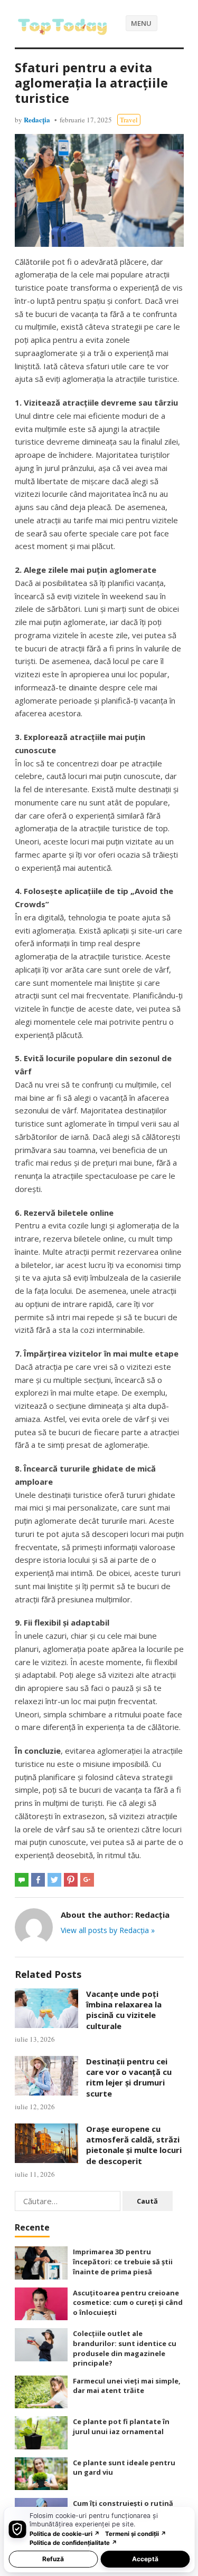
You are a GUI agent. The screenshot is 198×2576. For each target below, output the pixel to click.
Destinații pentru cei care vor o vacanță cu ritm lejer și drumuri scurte (129, 2077)
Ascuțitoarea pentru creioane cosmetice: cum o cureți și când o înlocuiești (128, 2303)
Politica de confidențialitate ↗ (73, 2543)
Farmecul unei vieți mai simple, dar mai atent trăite (127, 2386)
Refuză (53, 2559)
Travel (129, 120)
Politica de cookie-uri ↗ (65, 2534)
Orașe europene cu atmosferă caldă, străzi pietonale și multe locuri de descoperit (134, 2145)
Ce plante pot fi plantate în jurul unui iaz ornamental (121, 2426)
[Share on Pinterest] (71, 1880)
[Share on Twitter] (54, 1880)
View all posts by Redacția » (108, 1930)
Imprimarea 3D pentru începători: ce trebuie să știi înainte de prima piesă (123, 2261)
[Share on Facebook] (38, 1880)
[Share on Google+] (87, 1880)
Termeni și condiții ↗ (136, 2534)
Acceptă (145, 2559)
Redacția (37, 119)
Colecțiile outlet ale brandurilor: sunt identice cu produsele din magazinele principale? (125, 2348)
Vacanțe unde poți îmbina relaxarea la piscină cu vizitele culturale (124, 2010)
